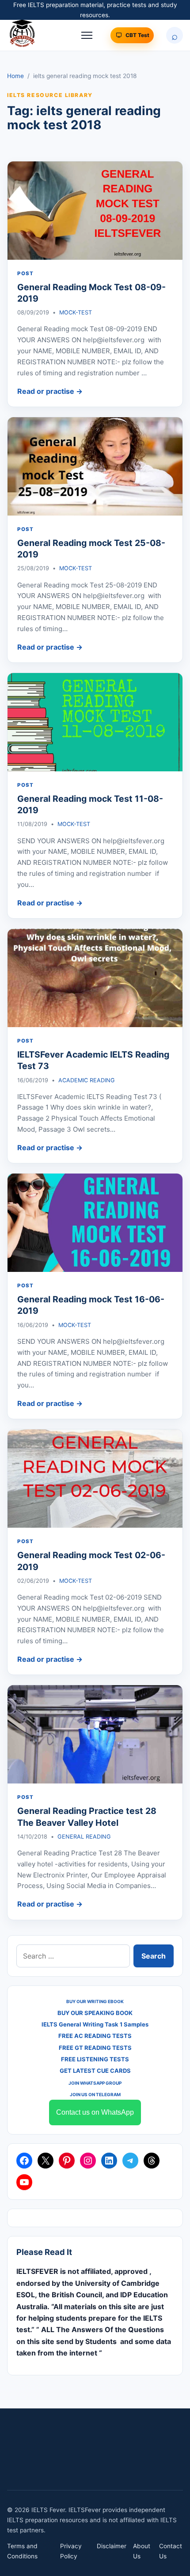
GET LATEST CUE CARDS (95, 2071)
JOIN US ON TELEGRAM (95, 2094)
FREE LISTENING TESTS (95, 2059)
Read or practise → (50, 391)
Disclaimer (112, 2546)
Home (15, 76)
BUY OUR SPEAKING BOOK (95, 2013)
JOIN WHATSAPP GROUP (95, 2083)
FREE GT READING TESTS (95, 2048)
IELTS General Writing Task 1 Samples (95, 2024)
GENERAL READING (84, 1837)
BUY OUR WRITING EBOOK (95, 2001)
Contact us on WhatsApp (95, 2112)
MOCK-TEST (76, 312)
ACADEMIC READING (87, 1080)
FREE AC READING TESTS (95, 2036)
